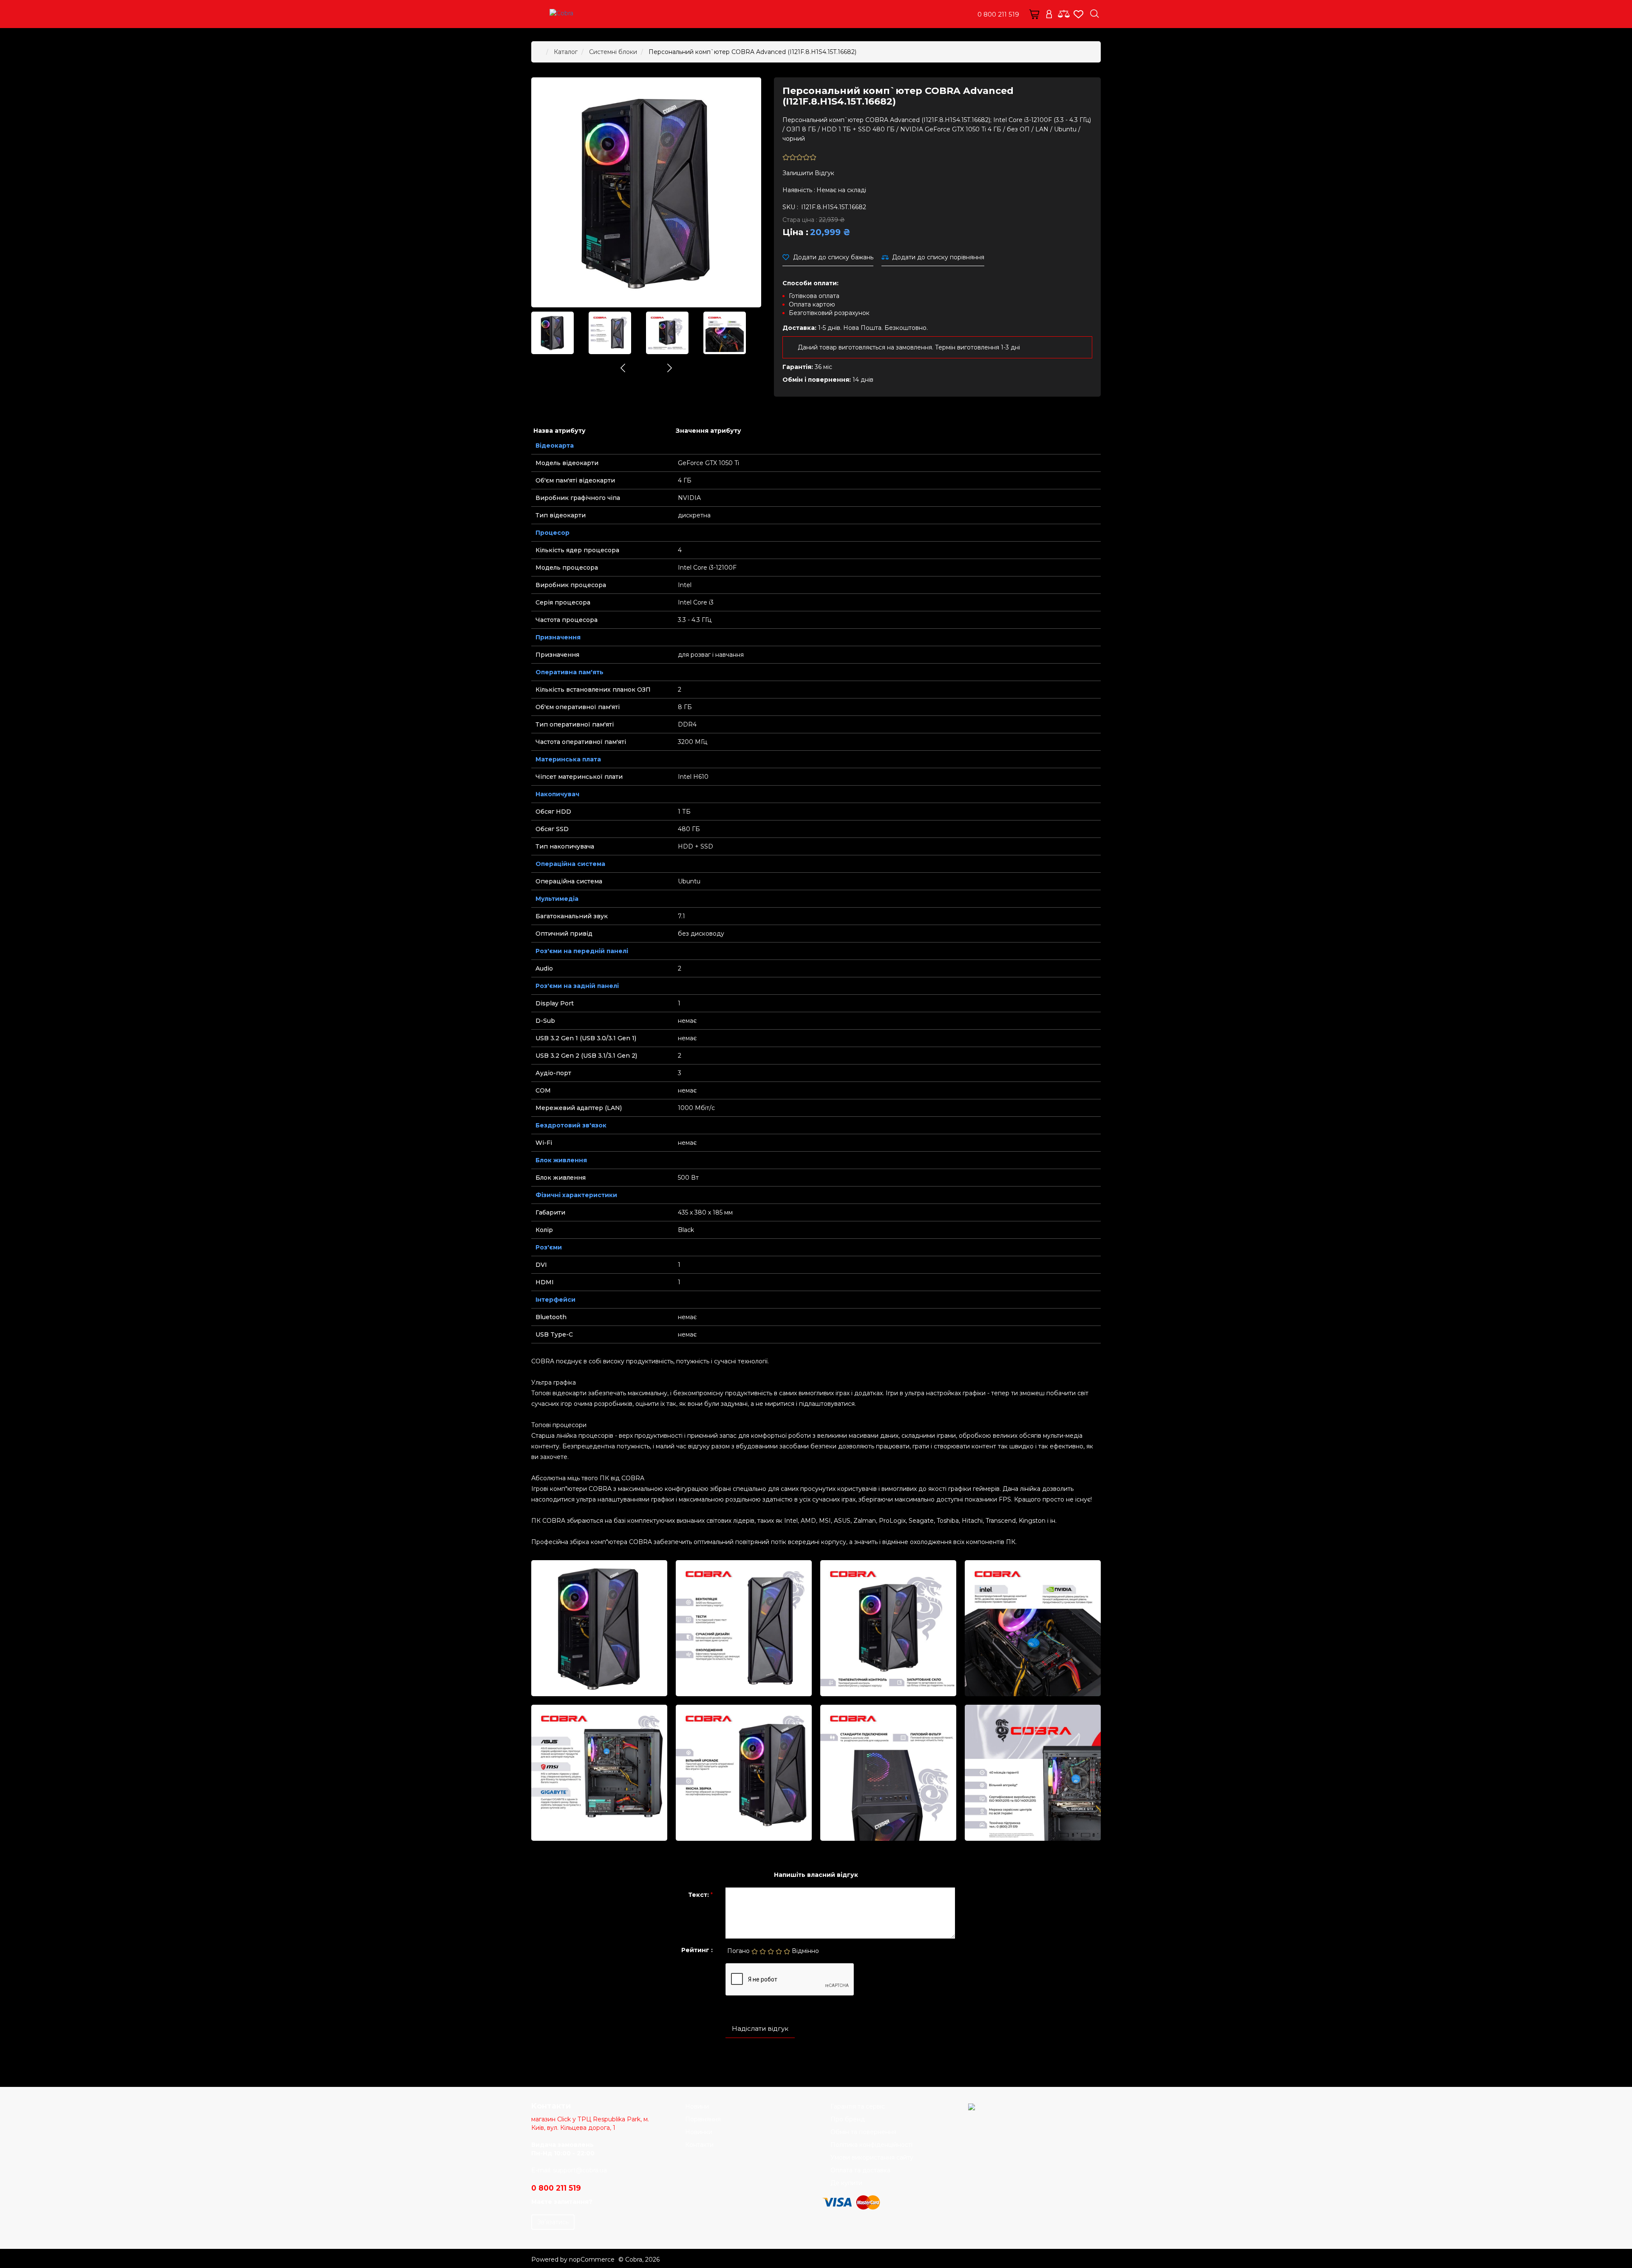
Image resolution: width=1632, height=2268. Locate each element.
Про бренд (848, 2119)
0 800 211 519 (998, 14)
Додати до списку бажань (833, 257)
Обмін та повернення (863, 2132)
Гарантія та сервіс (858, 2106)
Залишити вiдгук (808, 173)
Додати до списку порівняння (938, 257)
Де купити (846, 2183)
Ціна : (795, 232)
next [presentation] (670, 368)
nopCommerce (592, 2259)
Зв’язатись (553, 2222)
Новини (697, 2106)
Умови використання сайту (872, 2157)
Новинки (699, 2132)
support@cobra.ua (580, 2170)
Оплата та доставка (860, 2170)
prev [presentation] (623, 368)
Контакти (699, 2145)
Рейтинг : (697, 1950)
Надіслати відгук (760, 2028)
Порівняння (703, 2119)
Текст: (698, 1895)
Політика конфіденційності (871, 2145)
